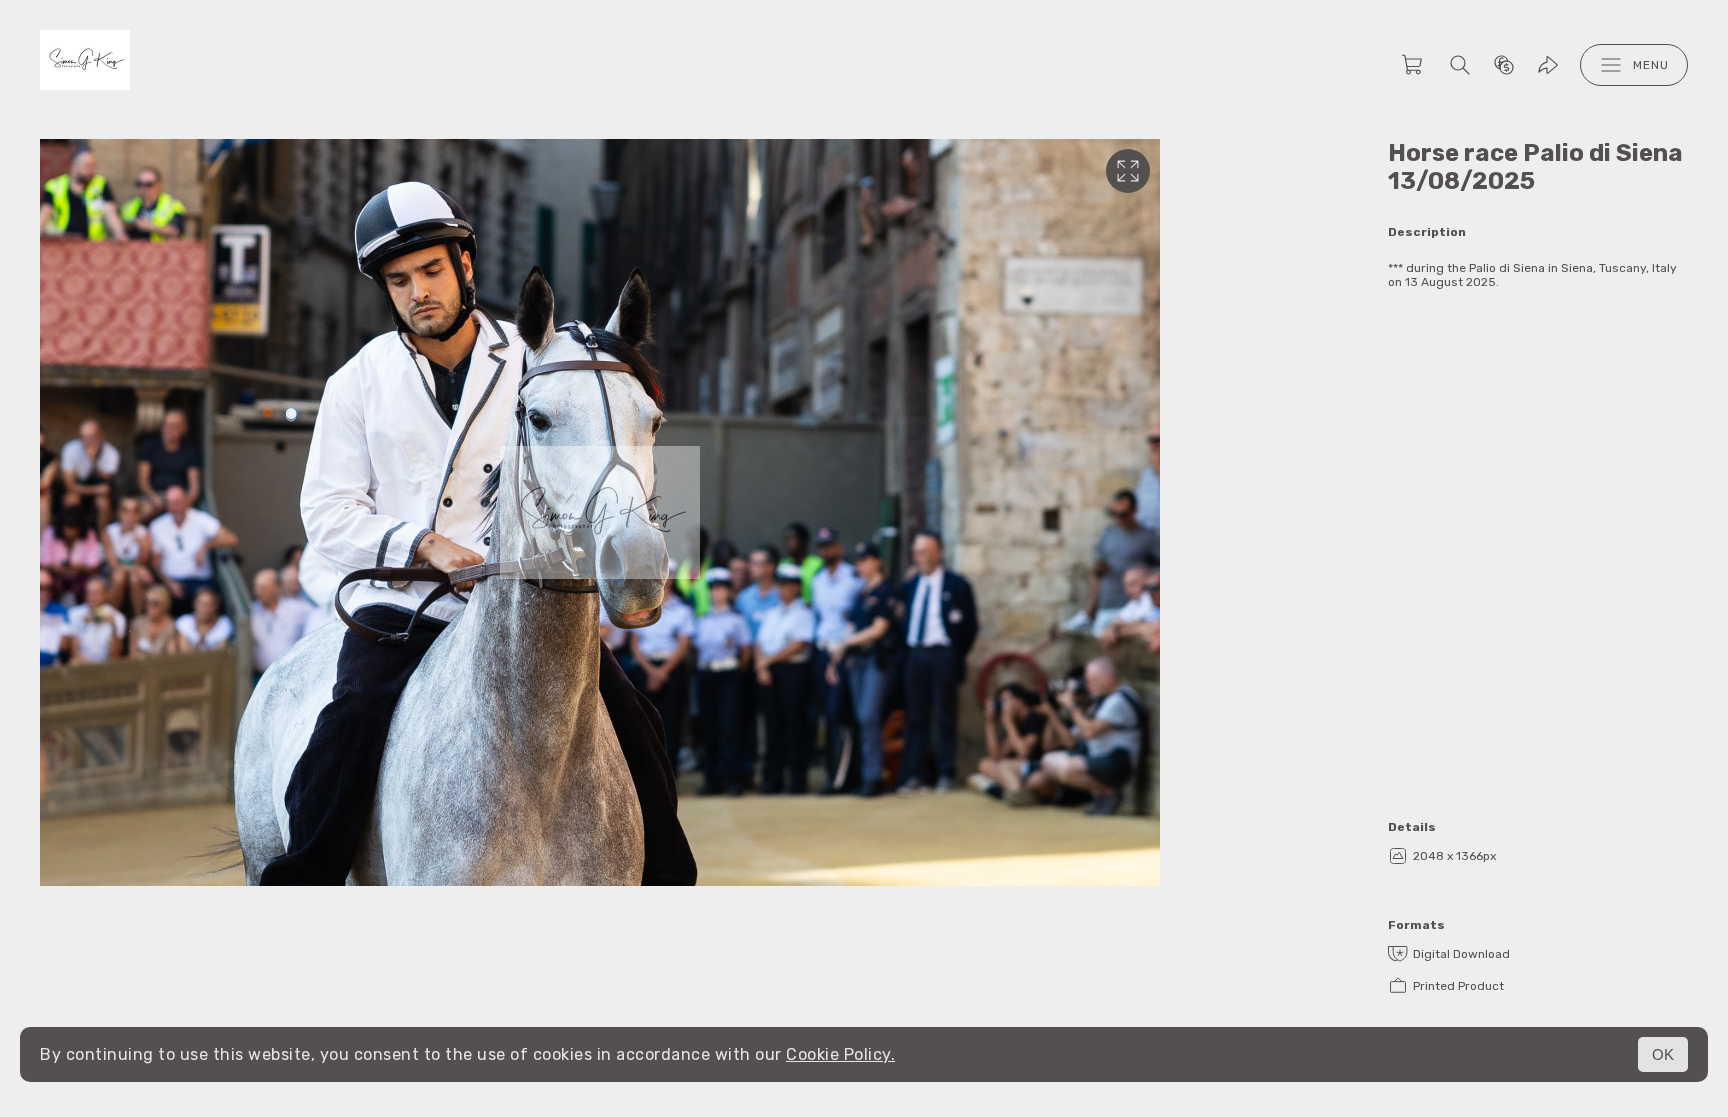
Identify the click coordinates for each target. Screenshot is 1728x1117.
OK (1663, 1054)
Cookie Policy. (840, 1054)
